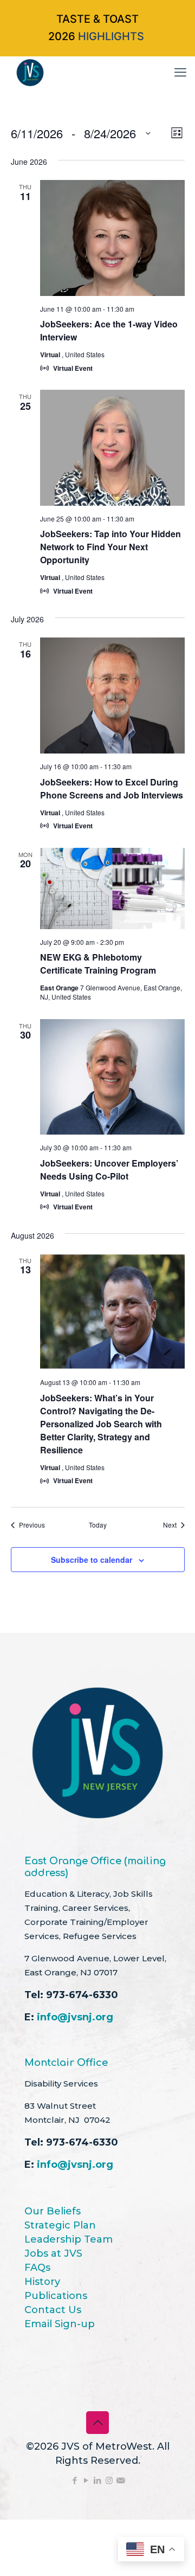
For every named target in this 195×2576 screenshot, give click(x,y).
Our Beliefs (53, 2211)
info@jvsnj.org (75, 2017)
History (42, 2282)
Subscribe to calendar (92, 1560)
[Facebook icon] (75, 2480)
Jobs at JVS (53, 2253)
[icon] (121, 2480)
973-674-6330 (82, 1995)
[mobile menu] (180, 73)
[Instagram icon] (109, 2480)
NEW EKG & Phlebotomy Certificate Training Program (98, 964)
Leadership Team (69, 2239)
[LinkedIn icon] (98, 2480)
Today (98, 1525)
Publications (56, 2296)
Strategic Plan (60, 2225)
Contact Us (53, 2310)
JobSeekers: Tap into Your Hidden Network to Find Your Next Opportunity (110, 547)
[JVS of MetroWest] (30, 73)
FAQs (37, 2268)
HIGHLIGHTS (111, 36)
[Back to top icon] (97, 2423)
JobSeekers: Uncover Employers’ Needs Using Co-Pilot (109, 1170)
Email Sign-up (60, 2324)
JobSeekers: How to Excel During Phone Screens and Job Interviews (112, 788)
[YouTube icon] (86, 2480)
